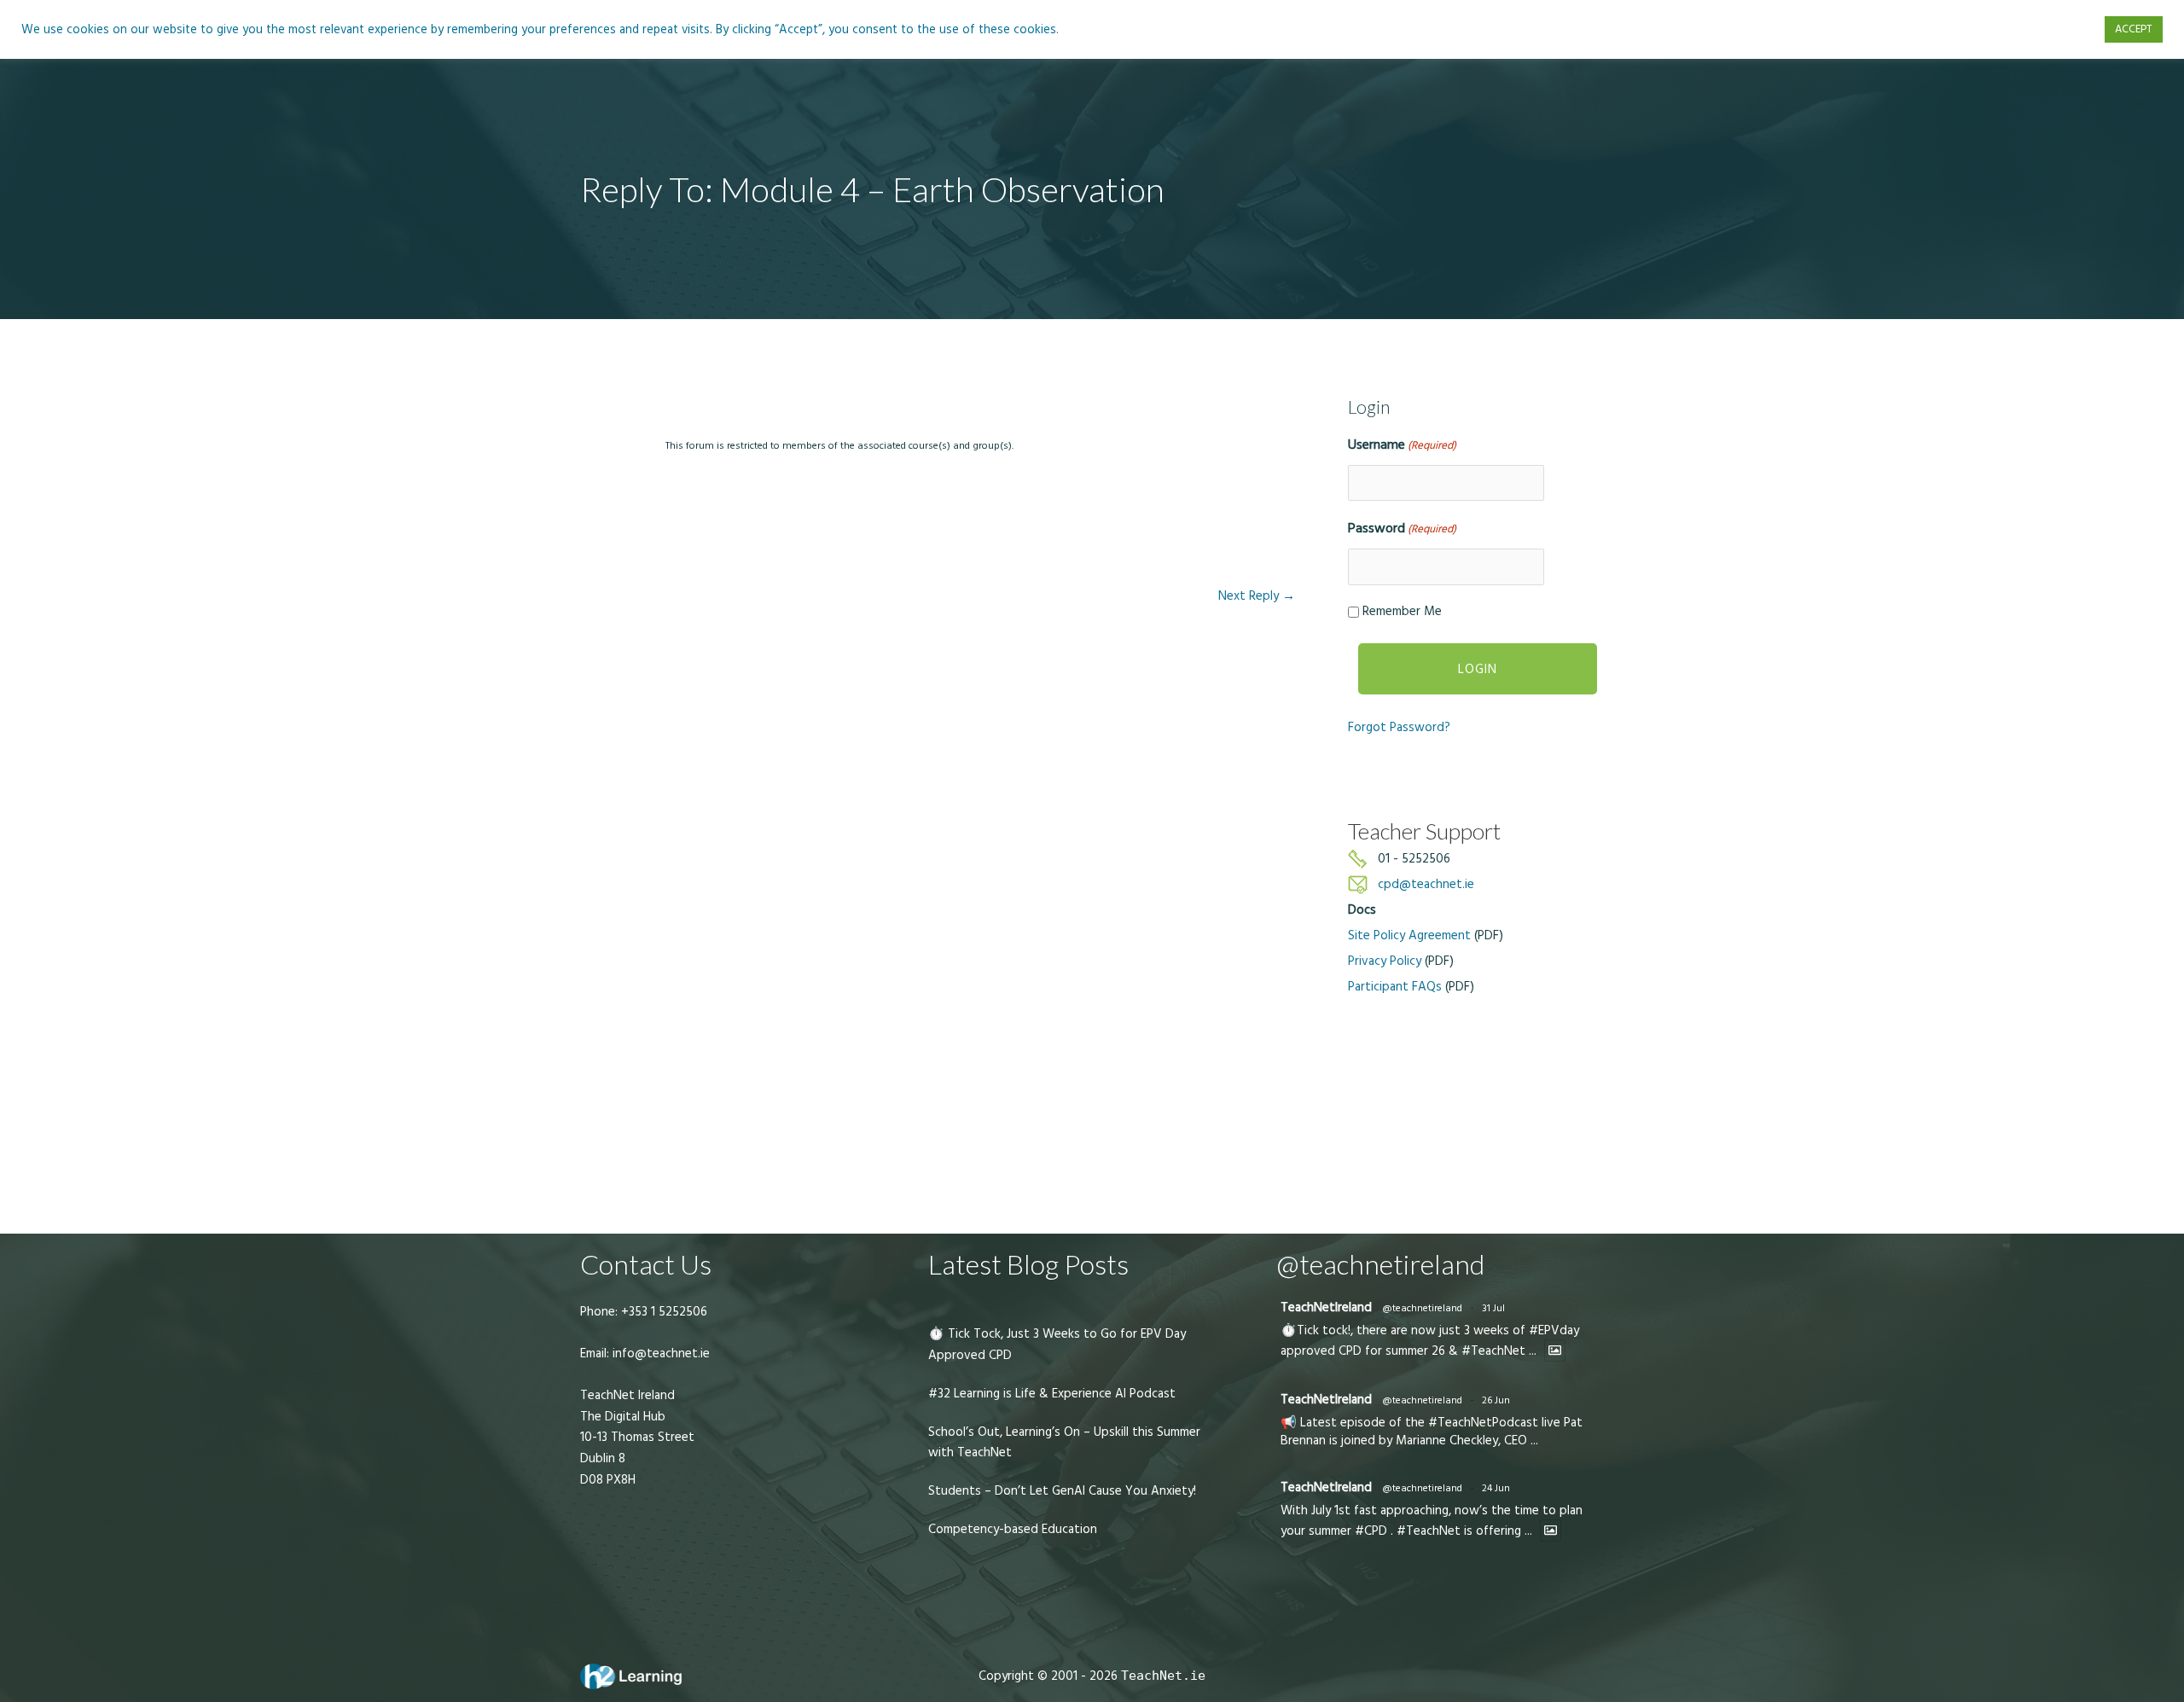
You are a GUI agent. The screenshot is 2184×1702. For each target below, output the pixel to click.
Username (1402, 444)
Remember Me (1402, 611)
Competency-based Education (1013, 1529)
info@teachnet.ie (659, 1353)
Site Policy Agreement (1409, 935)
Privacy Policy (1385, 961)
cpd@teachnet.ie (1426, 884)
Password (1402, 528)
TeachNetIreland (1326, 1307)
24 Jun (1496, 1488)
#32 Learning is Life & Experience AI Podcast (1052, 1394)
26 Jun (1496, 1400)
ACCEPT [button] (2134, 29)
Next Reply (1257, 596)
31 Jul (1493, 1308)
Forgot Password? (1399, 727)
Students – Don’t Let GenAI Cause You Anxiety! (1062, 1491)
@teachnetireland (1422, 1308)
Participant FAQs (1395, 987)
